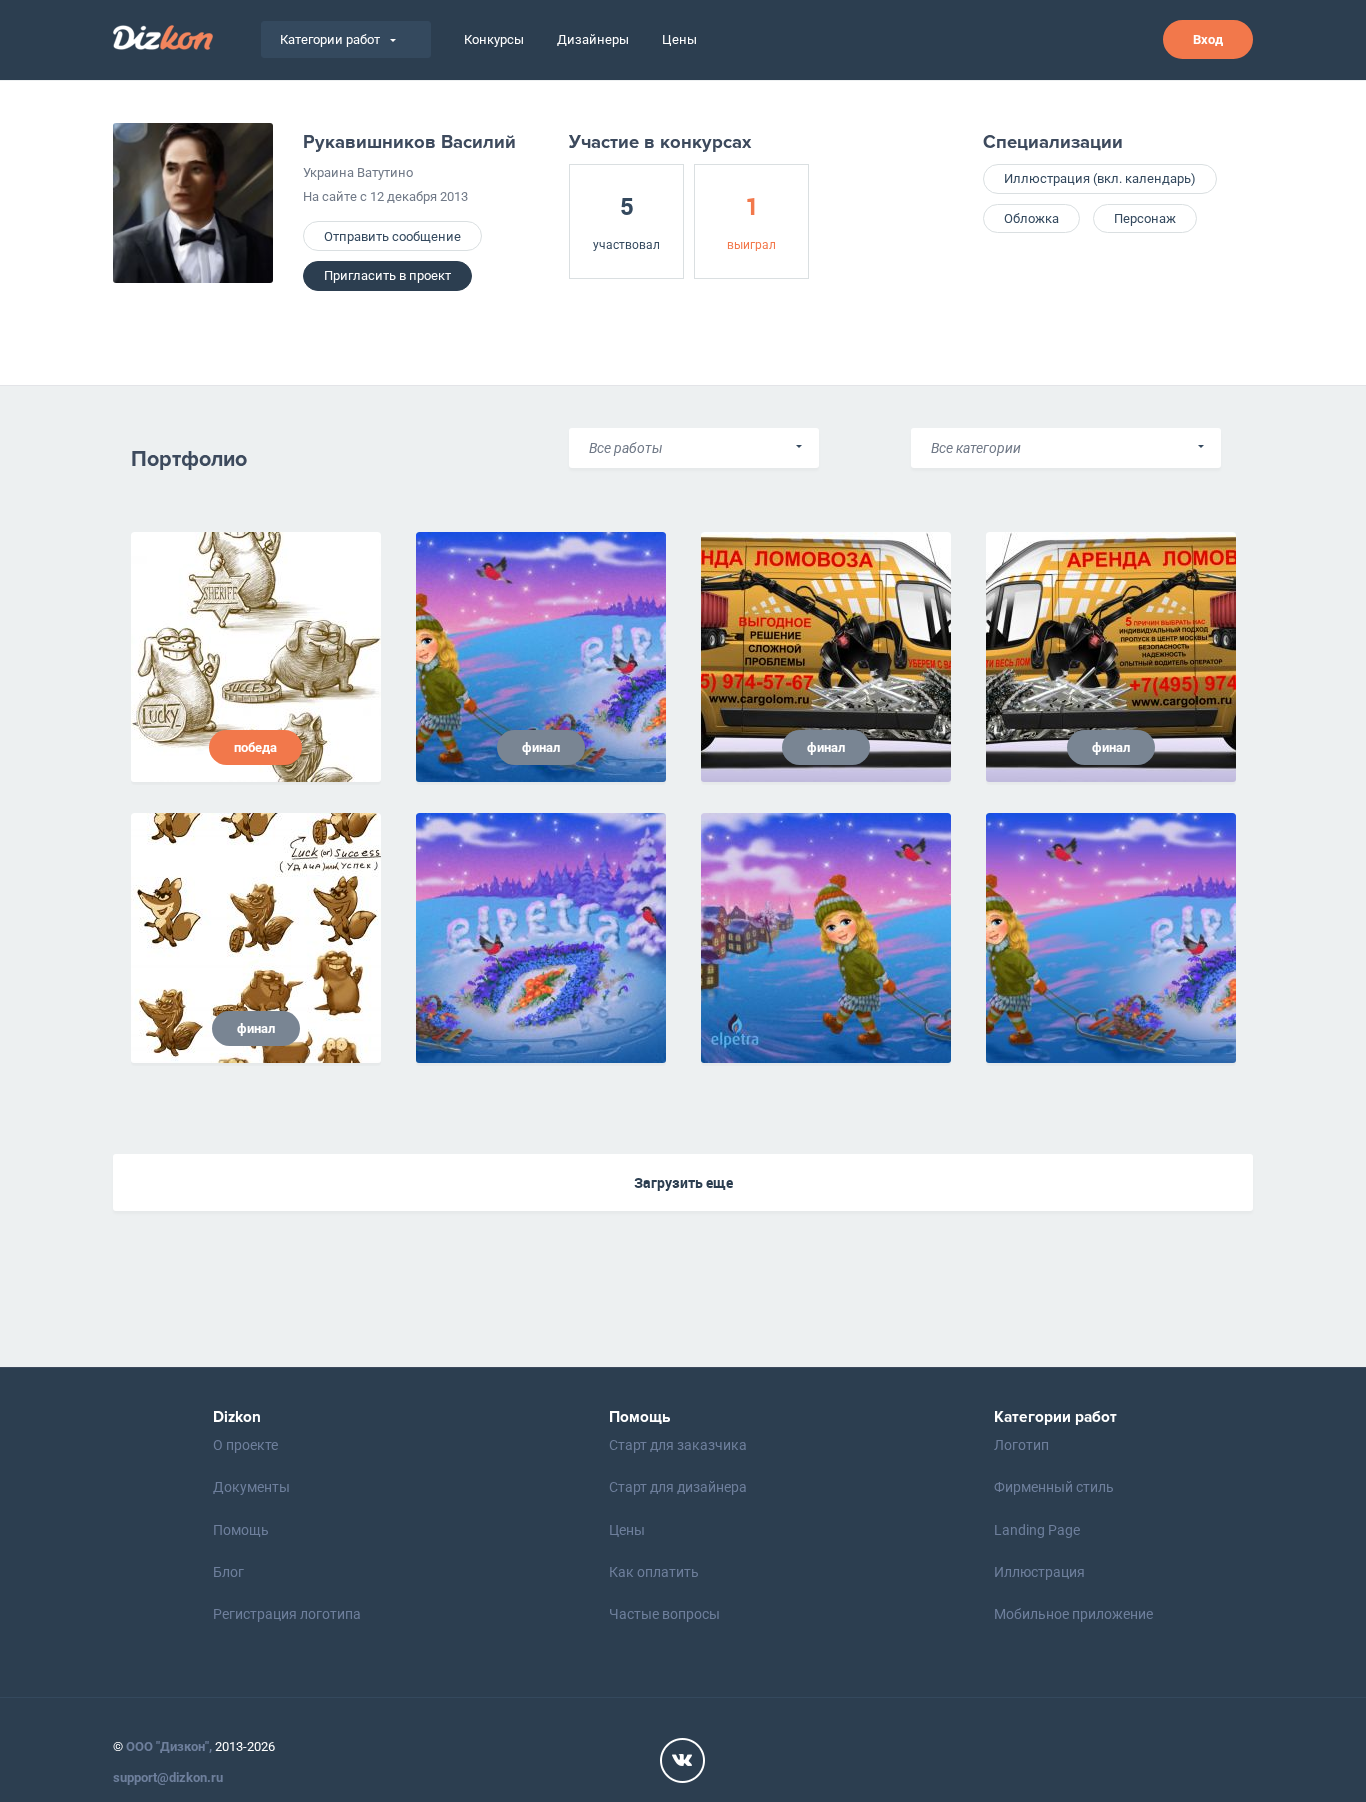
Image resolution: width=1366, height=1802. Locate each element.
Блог (228, 1572)
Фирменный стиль (1054, 1487)
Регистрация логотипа (287, 1614)
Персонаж (1145, 218)
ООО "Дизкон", (169, 1746)
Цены (679, 39)
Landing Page (1037, 1530)
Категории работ (330, 39)
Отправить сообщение (392, 236)
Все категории (976, 448)
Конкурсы (494, 39)
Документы (251, 1487)
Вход (1208, 39)
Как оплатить (654, 1572)
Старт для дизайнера (678, 1487)
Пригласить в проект (387, 275)
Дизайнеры (593, 39)
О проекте (245, 1445)
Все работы (626, 448)
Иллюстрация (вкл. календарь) (1100, 178)
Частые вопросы (664, 1614)
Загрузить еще (683, 1182)
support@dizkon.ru (168, 1777)
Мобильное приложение (1073, 1614)
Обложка (1031, 218)
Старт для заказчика (678, 1445)
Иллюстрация (1039, 1572)
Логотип (1021, 1445)
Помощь (241, 1530)
